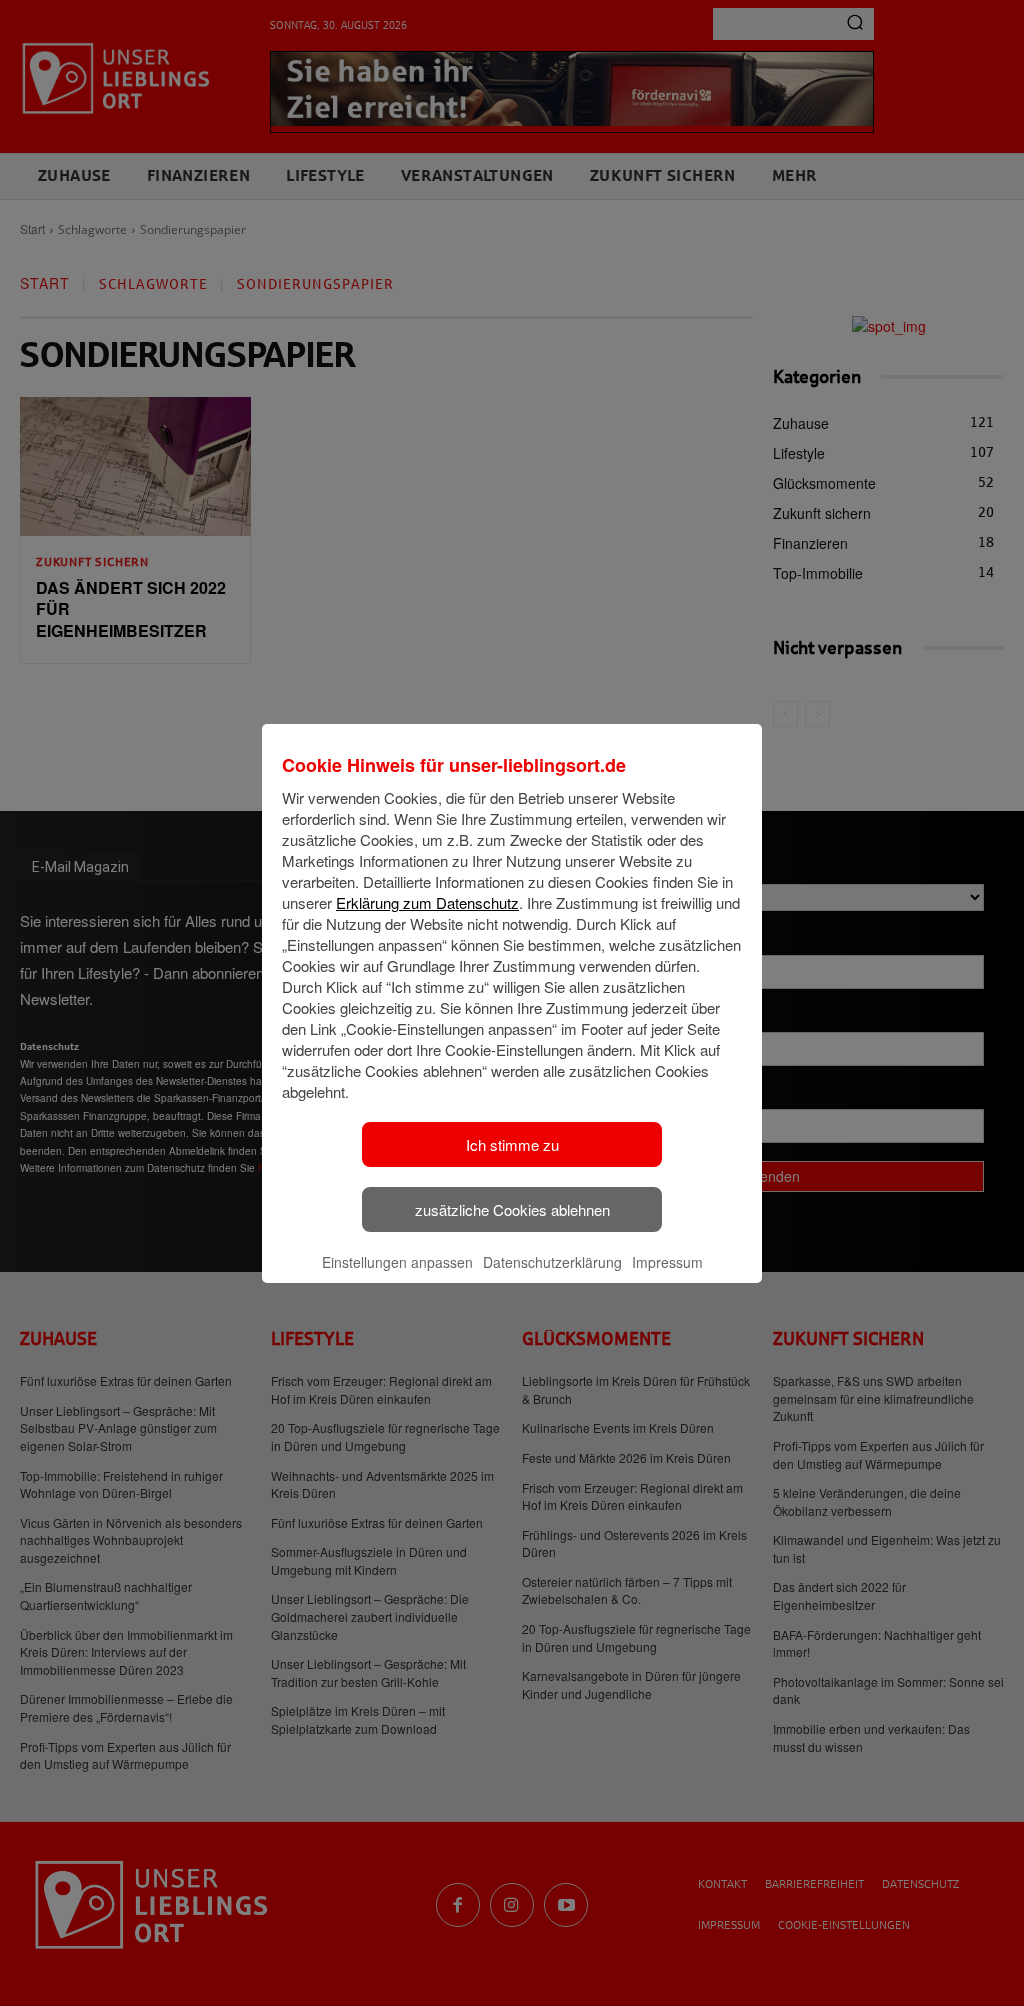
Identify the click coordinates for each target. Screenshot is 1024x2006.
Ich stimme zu (512, 1144)
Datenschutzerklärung (552, 1262)
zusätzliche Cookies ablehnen (512, 1209)
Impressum (667, 1262)
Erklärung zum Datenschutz (427, 902)
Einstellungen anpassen (397, 1262)
